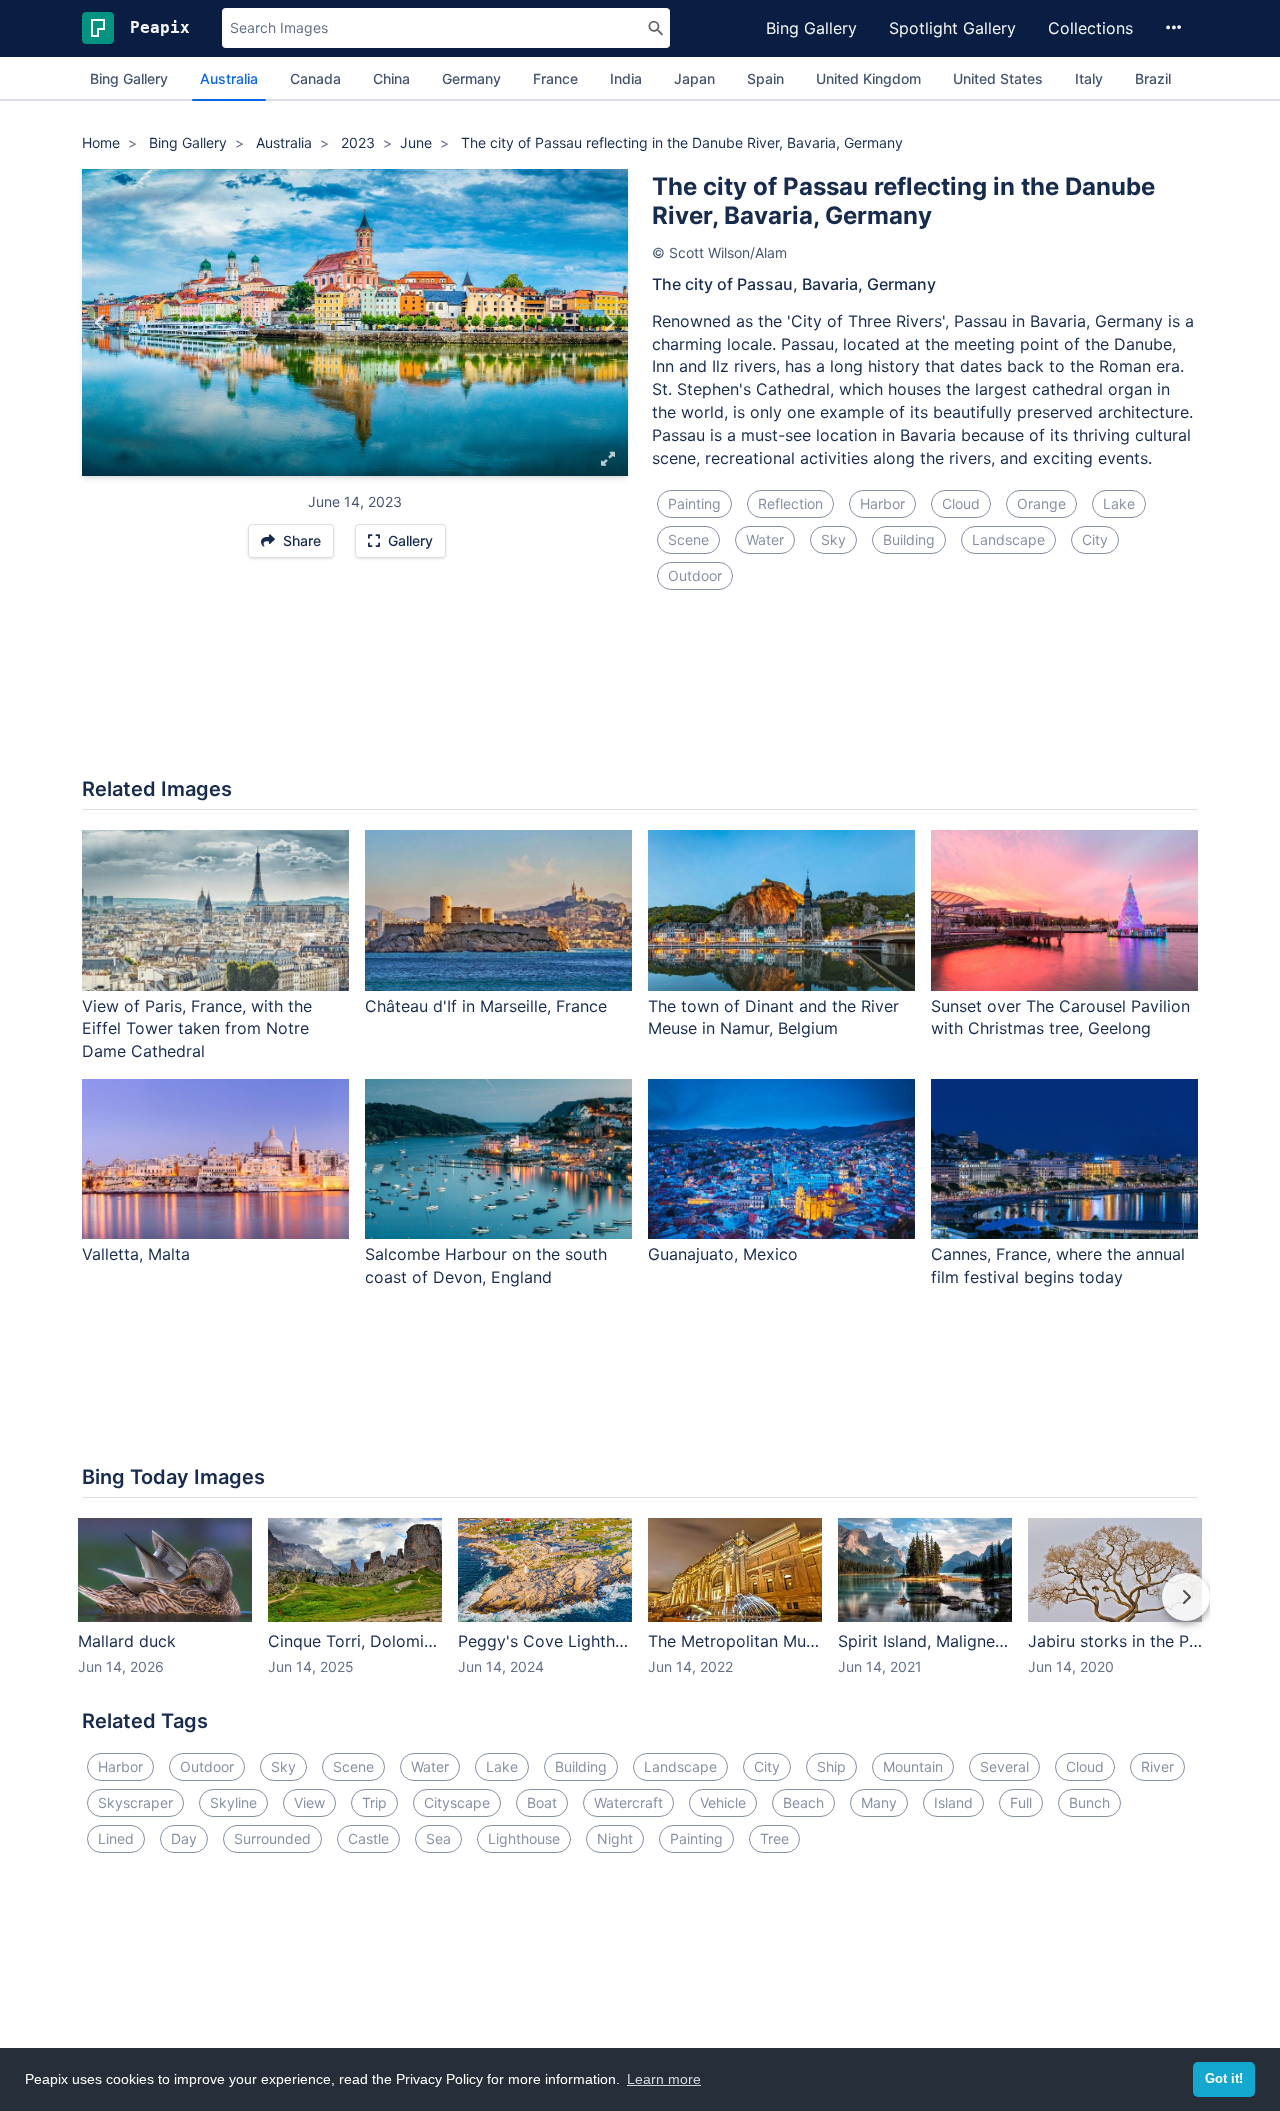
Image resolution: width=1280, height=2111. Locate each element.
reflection (790, 503)
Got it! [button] (1224, 2079)
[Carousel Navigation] (640, 1611)
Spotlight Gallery (952, 28)
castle (368, 1838)
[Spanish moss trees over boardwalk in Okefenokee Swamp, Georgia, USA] (100, 323)
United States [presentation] (998, 78)
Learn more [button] (664, 2079)
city (1095, 539)
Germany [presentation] (471, 78)
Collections (1090, 28)
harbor (882, 503)
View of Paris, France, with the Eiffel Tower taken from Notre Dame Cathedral (197, 1029)
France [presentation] (555, 78)
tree (774, 1838)
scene (688, 539)
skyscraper (135, 1802)
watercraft (628, 1802)
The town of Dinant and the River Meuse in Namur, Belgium (773, 1017)
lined (116, 1838)
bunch (1089, 1802)
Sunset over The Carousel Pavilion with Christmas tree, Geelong (1060, 1017)
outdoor (695, 575)
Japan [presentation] (694, 78)
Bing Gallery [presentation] (129, 78)
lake (1119, 503)
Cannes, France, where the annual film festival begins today (1058, 1265)
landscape (1008, 539)
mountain (913, 1766)
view (309, 1802)
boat (542, 1802)
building (909, 539)
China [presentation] (391, 78)
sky (833, 539)
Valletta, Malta (136, 1254)
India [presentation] (626, 78)
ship (831, 1766)
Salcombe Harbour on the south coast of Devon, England (486, 1265)
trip (374, 1802)
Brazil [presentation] (1153, 78)
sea (438, 1838)
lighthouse (524, 1838)
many (879, 1802)
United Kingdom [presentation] (868, 78)
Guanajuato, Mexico (723, 1254)
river (1157, 1766)
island (953, 1802)
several (1004, 1766)
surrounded (272, 1838)
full (1021, 1802)
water (765, 539)
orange (1041, 503)
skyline (233, 1802)
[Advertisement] (640, 696)
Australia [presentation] (229, 78)
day (184, 1838)
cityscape (457, 1802)
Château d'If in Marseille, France (486, 1006)
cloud (961, 503)
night (615, 1838)
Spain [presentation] (765, 78)
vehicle (723, 1802)
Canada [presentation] (315, 78)
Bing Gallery (811, 28)
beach (803, 1802)
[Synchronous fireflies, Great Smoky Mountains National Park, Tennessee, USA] (609, 323)
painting (694, 503)
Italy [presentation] (1089, 78)
